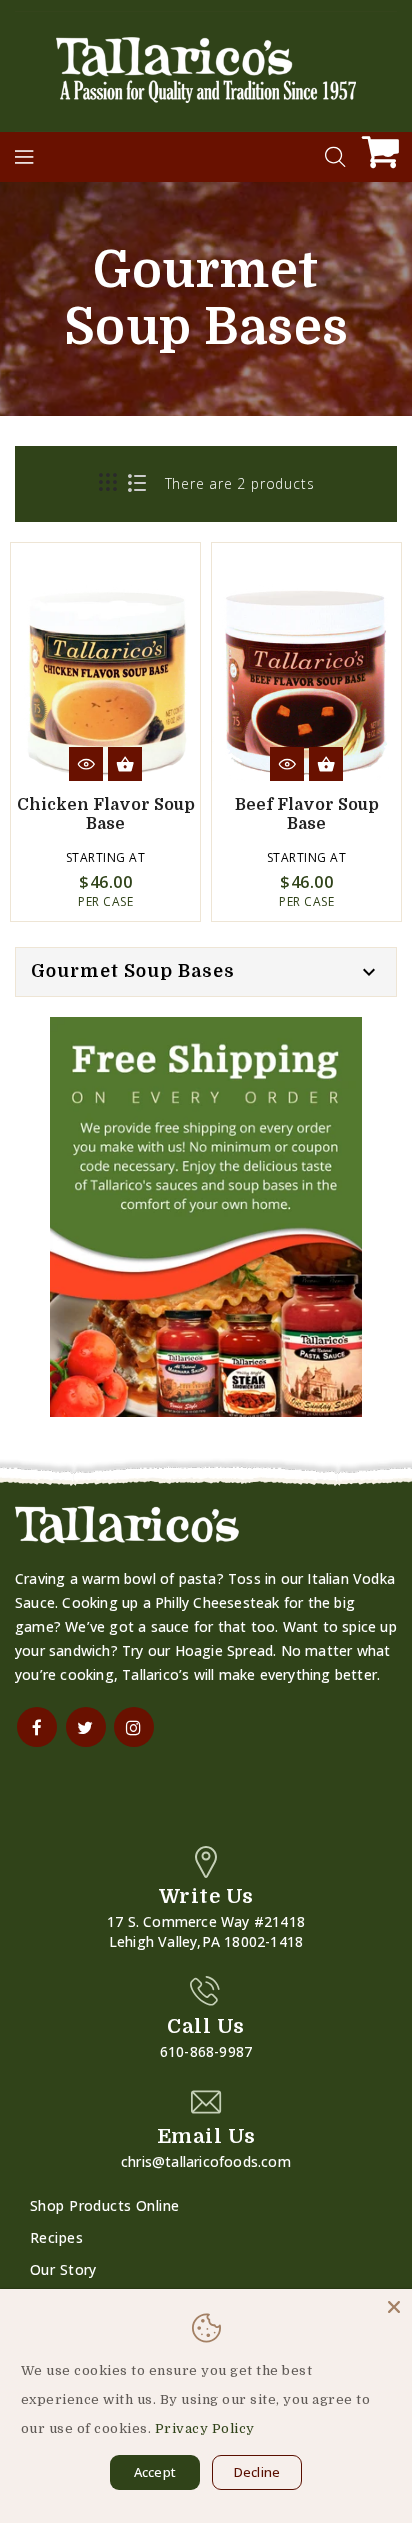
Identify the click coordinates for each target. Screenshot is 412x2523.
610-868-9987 (206, 2051)
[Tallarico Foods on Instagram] (134, 1727)
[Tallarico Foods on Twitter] (86, 1727)
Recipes (56, 2237)
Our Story (63, 2269)
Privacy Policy (205, 2428)
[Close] (394, 2307)
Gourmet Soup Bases (133, 971)
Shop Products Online (104, 2205)
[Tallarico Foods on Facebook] (37, 1727)
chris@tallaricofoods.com (206, 2161)
